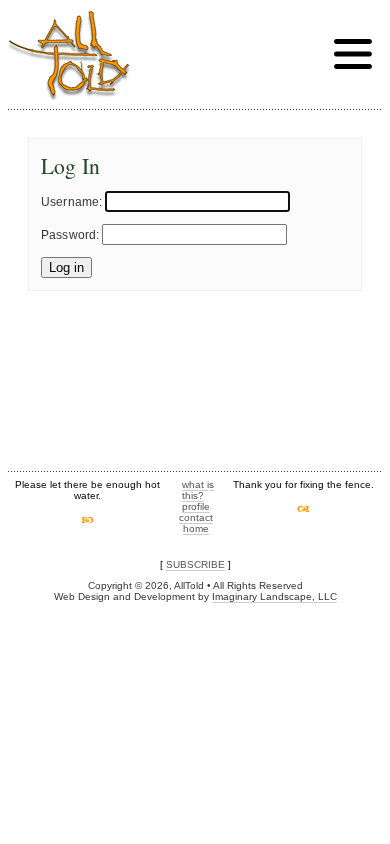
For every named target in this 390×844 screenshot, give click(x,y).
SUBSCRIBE (195, 564)
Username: (71, 202)
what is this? (198, 490)
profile (196, 506)
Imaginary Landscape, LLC (274, 596)
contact (196, 517)
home (196, 528)
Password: (70, 235)
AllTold (69, 55)
